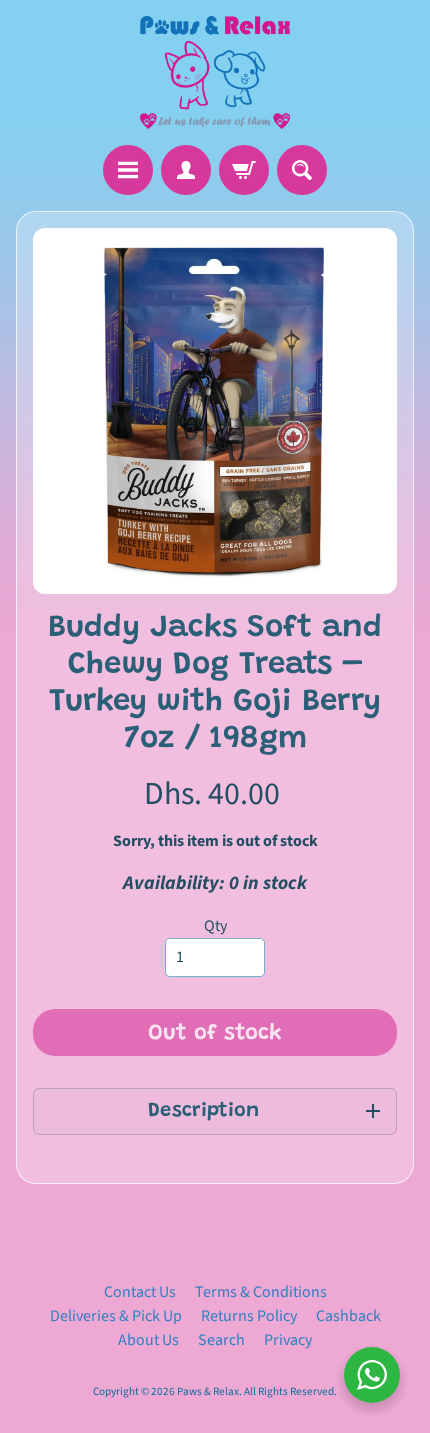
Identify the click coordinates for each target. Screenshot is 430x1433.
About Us (148, 1340)
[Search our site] (302, 170)
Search (221, 1340)
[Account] (186, 170)
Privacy (288, 1340)
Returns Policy (249, 1316)
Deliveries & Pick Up (116, 1316)
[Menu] (128, 170)
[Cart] (244, 170)
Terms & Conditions (261, 1292)
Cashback (348, 1316)
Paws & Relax (208, 1391)
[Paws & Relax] (215, 72)
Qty (215, 926)
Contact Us (140, 1292)
